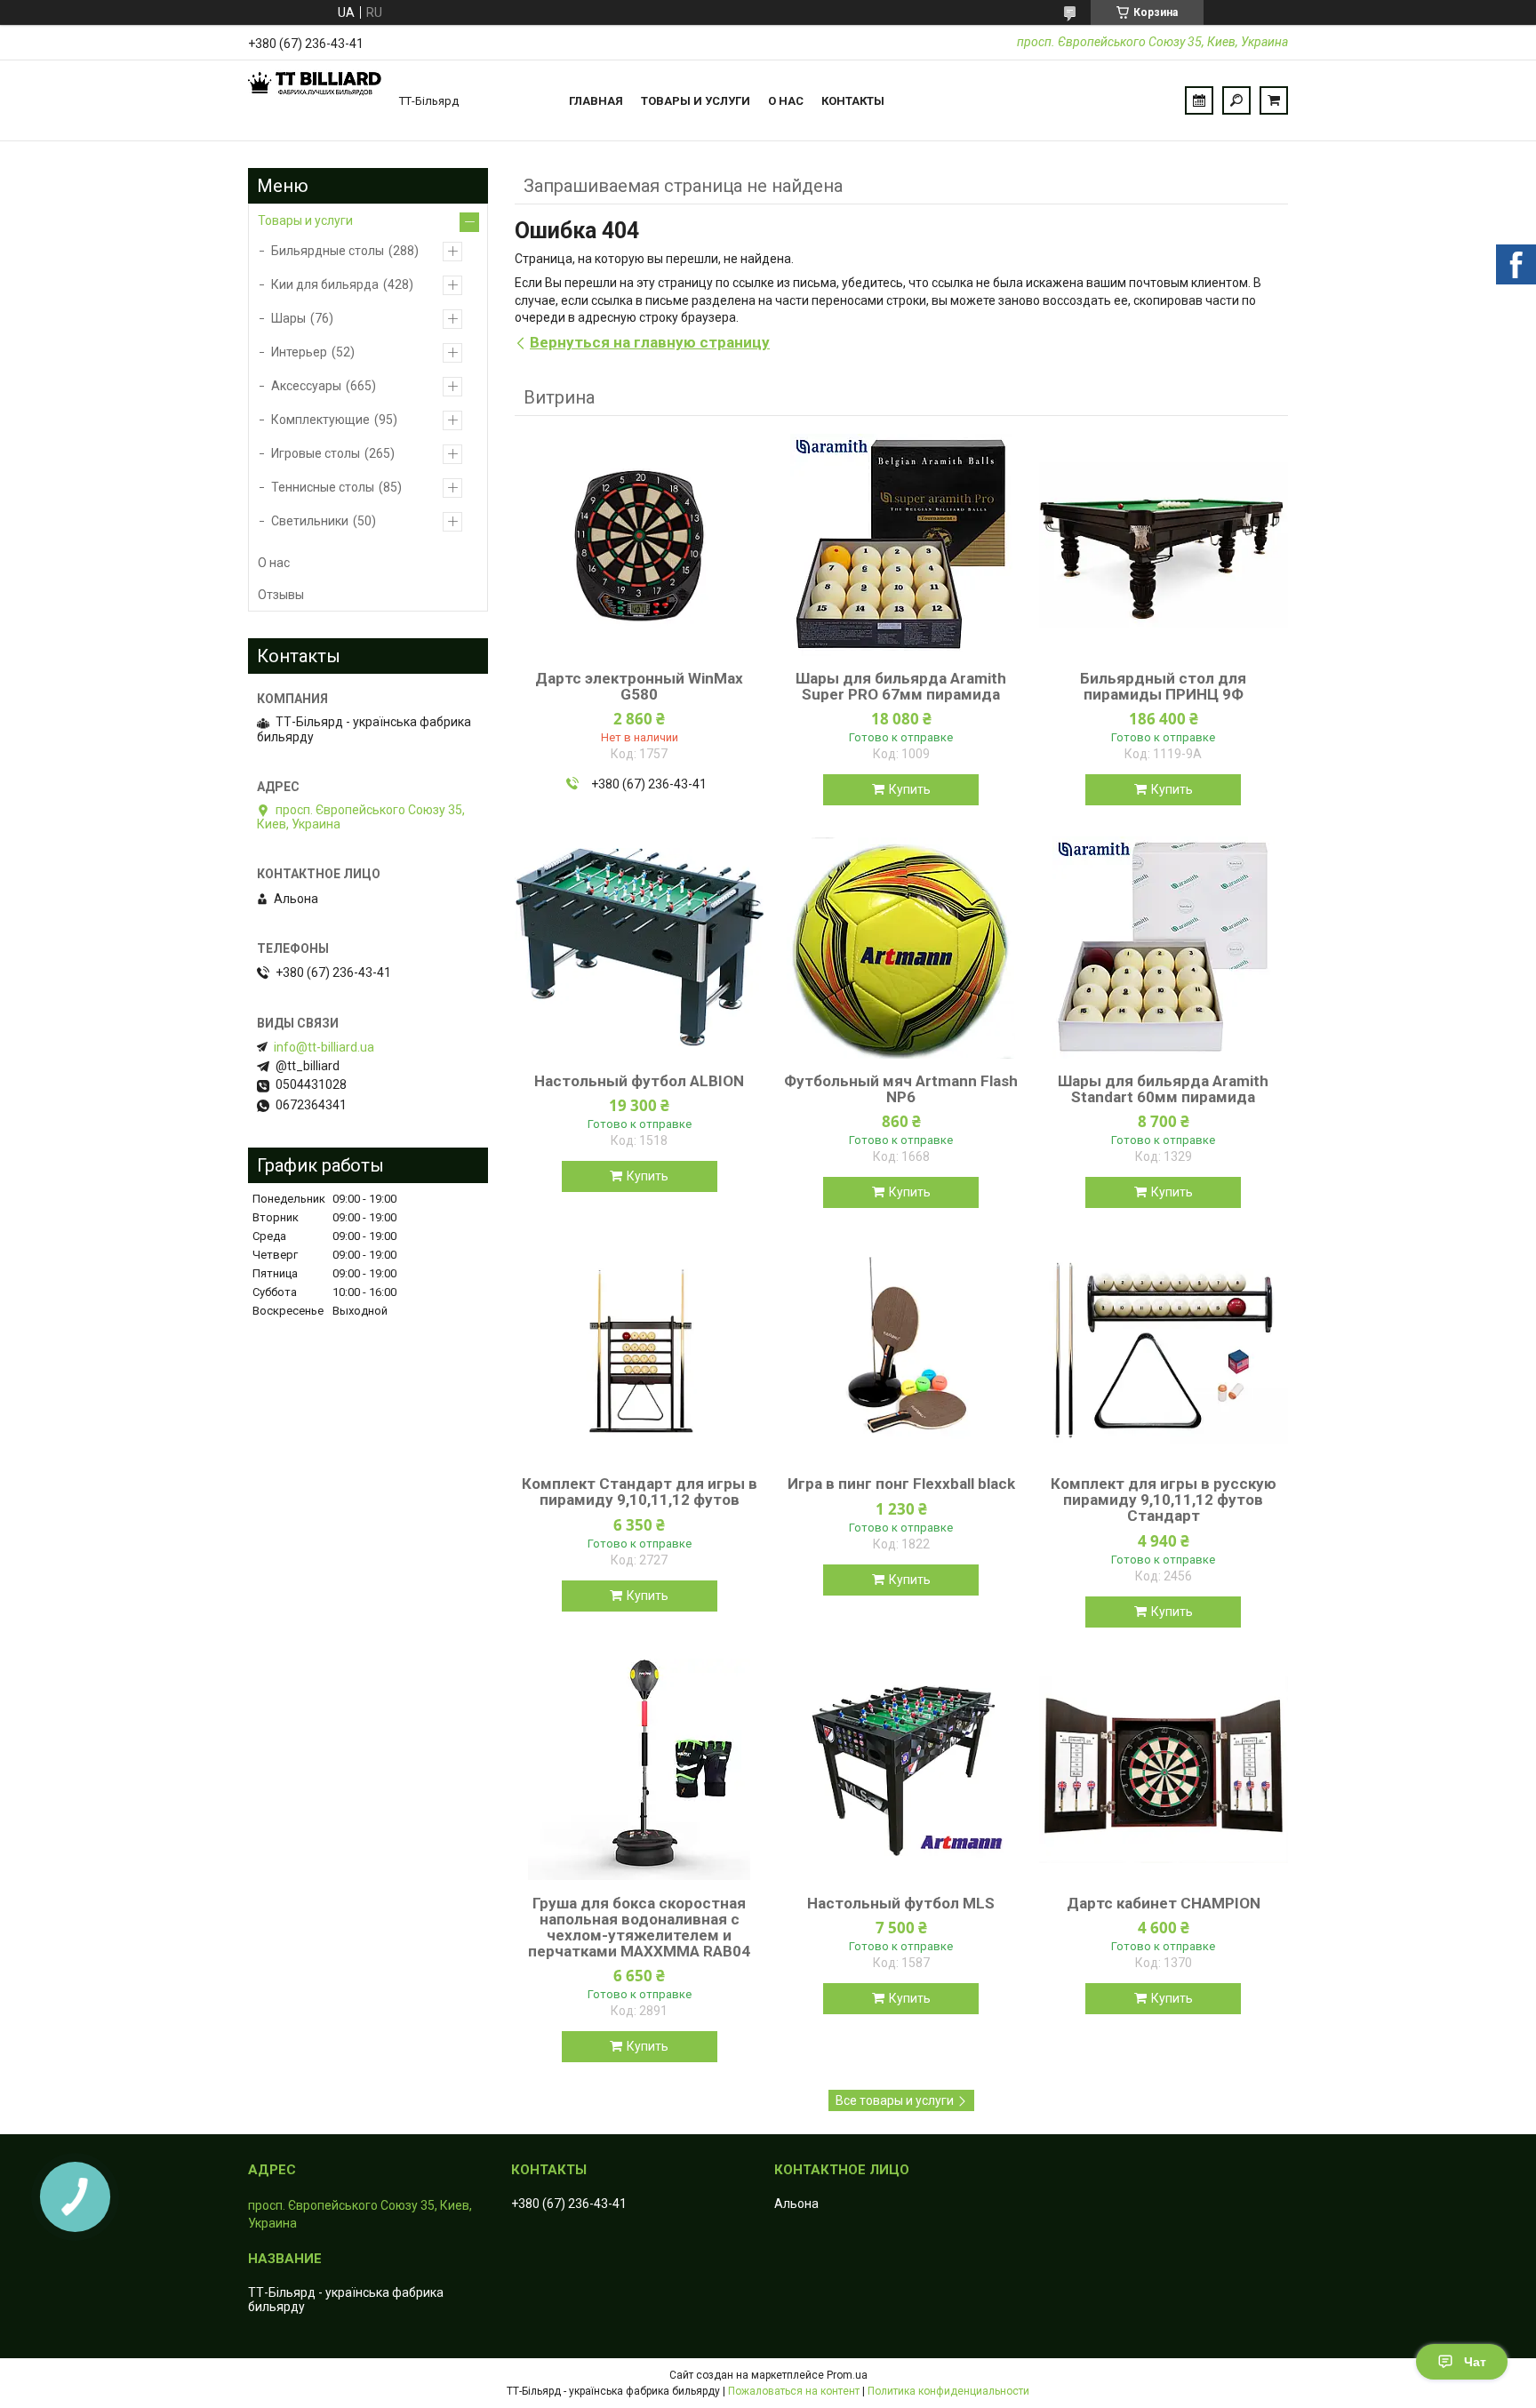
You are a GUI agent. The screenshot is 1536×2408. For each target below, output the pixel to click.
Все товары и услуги (895, 2100)
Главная (596, 101)
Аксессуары (306, 386)
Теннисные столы (323, 487)
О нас (786, 101)
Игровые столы (316, 453)
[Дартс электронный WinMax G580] (639, 545)
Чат (1475, 2362)
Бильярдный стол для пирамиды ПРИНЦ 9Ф (1163, 686)
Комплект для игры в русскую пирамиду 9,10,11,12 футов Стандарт (1164, 1500)
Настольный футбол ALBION (639, 1081)
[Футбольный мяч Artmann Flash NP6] (901, 948)
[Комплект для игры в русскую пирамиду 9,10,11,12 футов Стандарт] (1164, 1350)
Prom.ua (847, 2375)
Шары (288, 318)
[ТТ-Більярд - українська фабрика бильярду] (315, 100)
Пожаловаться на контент (794, 2391)
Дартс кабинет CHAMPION (1164, 1903)
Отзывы (281, 595)
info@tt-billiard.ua (324, 1047)
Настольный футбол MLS (901, 1903)
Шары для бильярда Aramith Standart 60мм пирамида (1163, 1089)
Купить (910, 789)
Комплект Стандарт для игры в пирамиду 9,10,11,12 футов (640, 1492)
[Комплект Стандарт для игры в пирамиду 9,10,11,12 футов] (639, 1350)
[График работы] (1199, 100)
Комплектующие (320, 420)
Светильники (310, 521)
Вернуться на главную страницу (650, 342)
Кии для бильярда (325, 284)
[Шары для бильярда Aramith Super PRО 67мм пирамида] (901, 545)
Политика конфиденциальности (948, 2391)
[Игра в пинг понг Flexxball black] (901, 1350)
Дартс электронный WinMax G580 (639, 686)
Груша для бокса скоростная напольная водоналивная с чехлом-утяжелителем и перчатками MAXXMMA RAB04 (639, 1927)
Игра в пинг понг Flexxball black (901, 1484)
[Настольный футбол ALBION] (639, 948)
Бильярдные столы (328, 251)
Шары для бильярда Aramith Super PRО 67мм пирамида (901, 686)
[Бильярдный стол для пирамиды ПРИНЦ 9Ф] (1164, 545)
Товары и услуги (696, 101)
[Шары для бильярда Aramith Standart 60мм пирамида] (1164, 948)
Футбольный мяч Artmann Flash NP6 (901, 1089)
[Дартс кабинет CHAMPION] (1164, 1770)
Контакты (853, 101)
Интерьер (299, 352)
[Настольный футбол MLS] (901, 1770)
